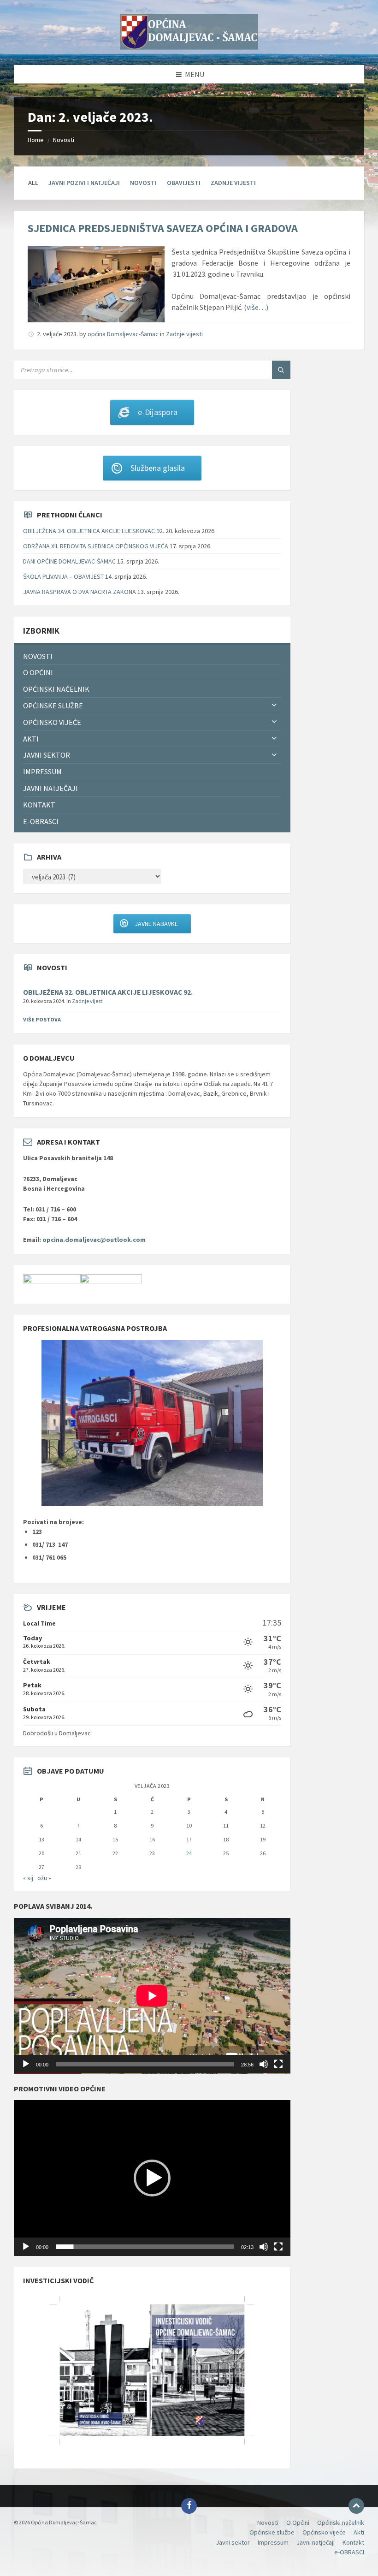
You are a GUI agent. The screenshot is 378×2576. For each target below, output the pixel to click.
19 (263, 1839)
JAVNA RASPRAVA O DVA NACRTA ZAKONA (80, 592)
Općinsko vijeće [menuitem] (52, 722)
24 (189, 1853)
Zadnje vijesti (233, 183)
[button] (152, 2178)
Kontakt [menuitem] (39, 805)
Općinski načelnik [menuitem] (56, 689)
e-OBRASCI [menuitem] (41, 821)
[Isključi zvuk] (264, 2064)
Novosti (64, 140)
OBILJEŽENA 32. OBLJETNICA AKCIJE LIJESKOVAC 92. (108, 992)
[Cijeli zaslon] (278, 2064)
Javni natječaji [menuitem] (50, 788)
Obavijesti (184, 183)
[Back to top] (356, 2506)
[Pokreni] (26, 2064)
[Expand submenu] (274, 706)
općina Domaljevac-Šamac (123, 334)
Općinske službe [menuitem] (53, 706)
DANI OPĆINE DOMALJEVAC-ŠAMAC (69, 561)
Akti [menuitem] (31, 739)
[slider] (145, 2247)
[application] (152, 1996)
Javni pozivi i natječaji (84, 183)
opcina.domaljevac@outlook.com (94, 1240)
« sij (28, 1878)
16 (152, 1839)
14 (78, 1839)
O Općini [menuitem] (38, 672)
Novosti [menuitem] (38, 656)
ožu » (44, 1878)
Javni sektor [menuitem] (47, 755)
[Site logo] (189, 47)
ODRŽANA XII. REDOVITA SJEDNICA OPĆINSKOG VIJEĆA (96, 546)
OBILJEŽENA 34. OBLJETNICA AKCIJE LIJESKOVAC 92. (94, 531)
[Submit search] (281, 370)
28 (78, 1867)
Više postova (42, 1019)
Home (36, 140)
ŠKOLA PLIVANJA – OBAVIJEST (63, 576)
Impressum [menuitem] (42, 772)
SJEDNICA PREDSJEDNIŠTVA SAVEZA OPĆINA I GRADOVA (172, 228)
